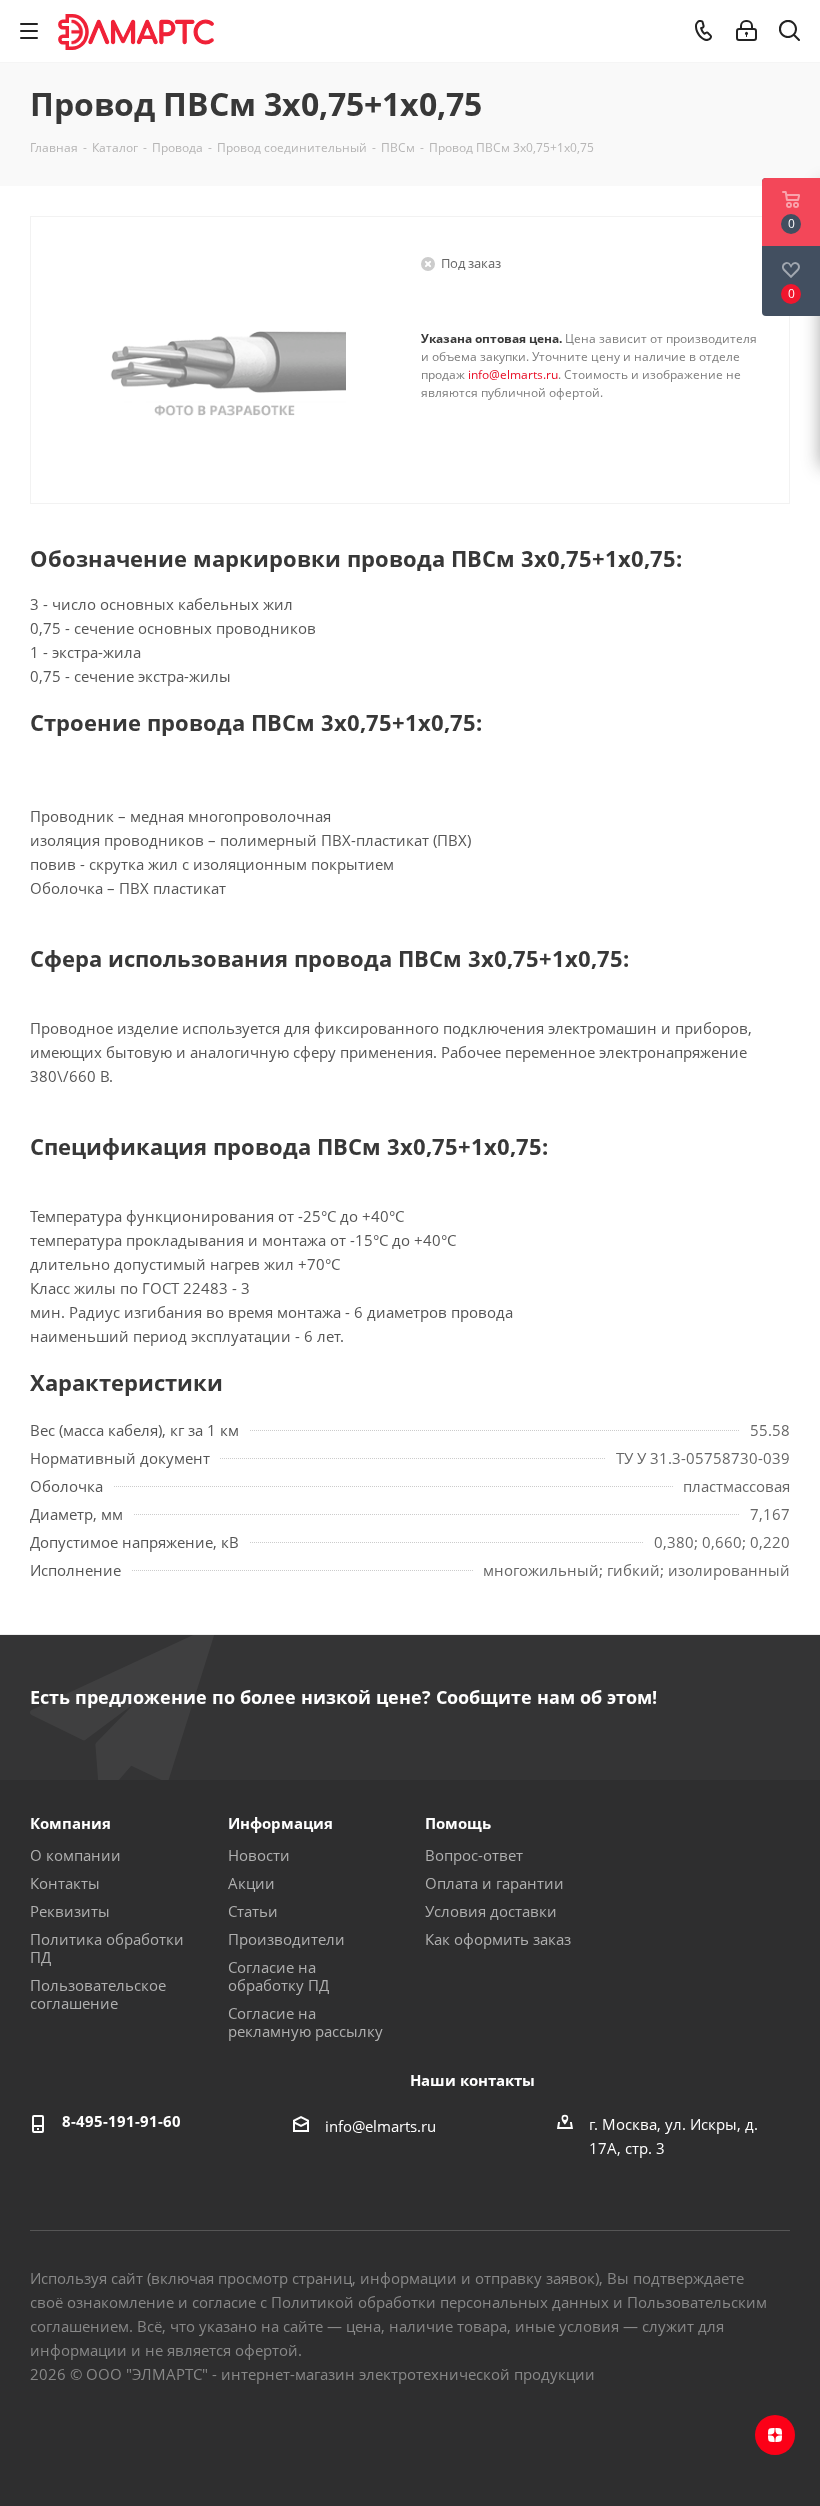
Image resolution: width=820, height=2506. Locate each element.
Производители (286, 1939)
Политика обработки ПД (107, 1948)
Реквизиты (70, 1911)
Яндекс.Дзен (775, 2435)
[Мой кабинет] (746, 31)
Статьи (253, 1911)
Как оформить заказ (498, 1939)
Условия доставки (491, 1911)
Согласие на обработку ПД (278, 1976)
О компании (75, 1855)
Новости (259, 1855)
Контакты (65, 1883)
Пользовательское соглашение (98, 1994)
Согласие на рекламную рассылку (305, 2022)
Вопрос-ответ (474, 1855)
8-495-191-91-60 (121, 2121)
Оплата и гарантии (494, 1883)
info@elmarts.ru (513, 374)
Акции (251, 1883)
